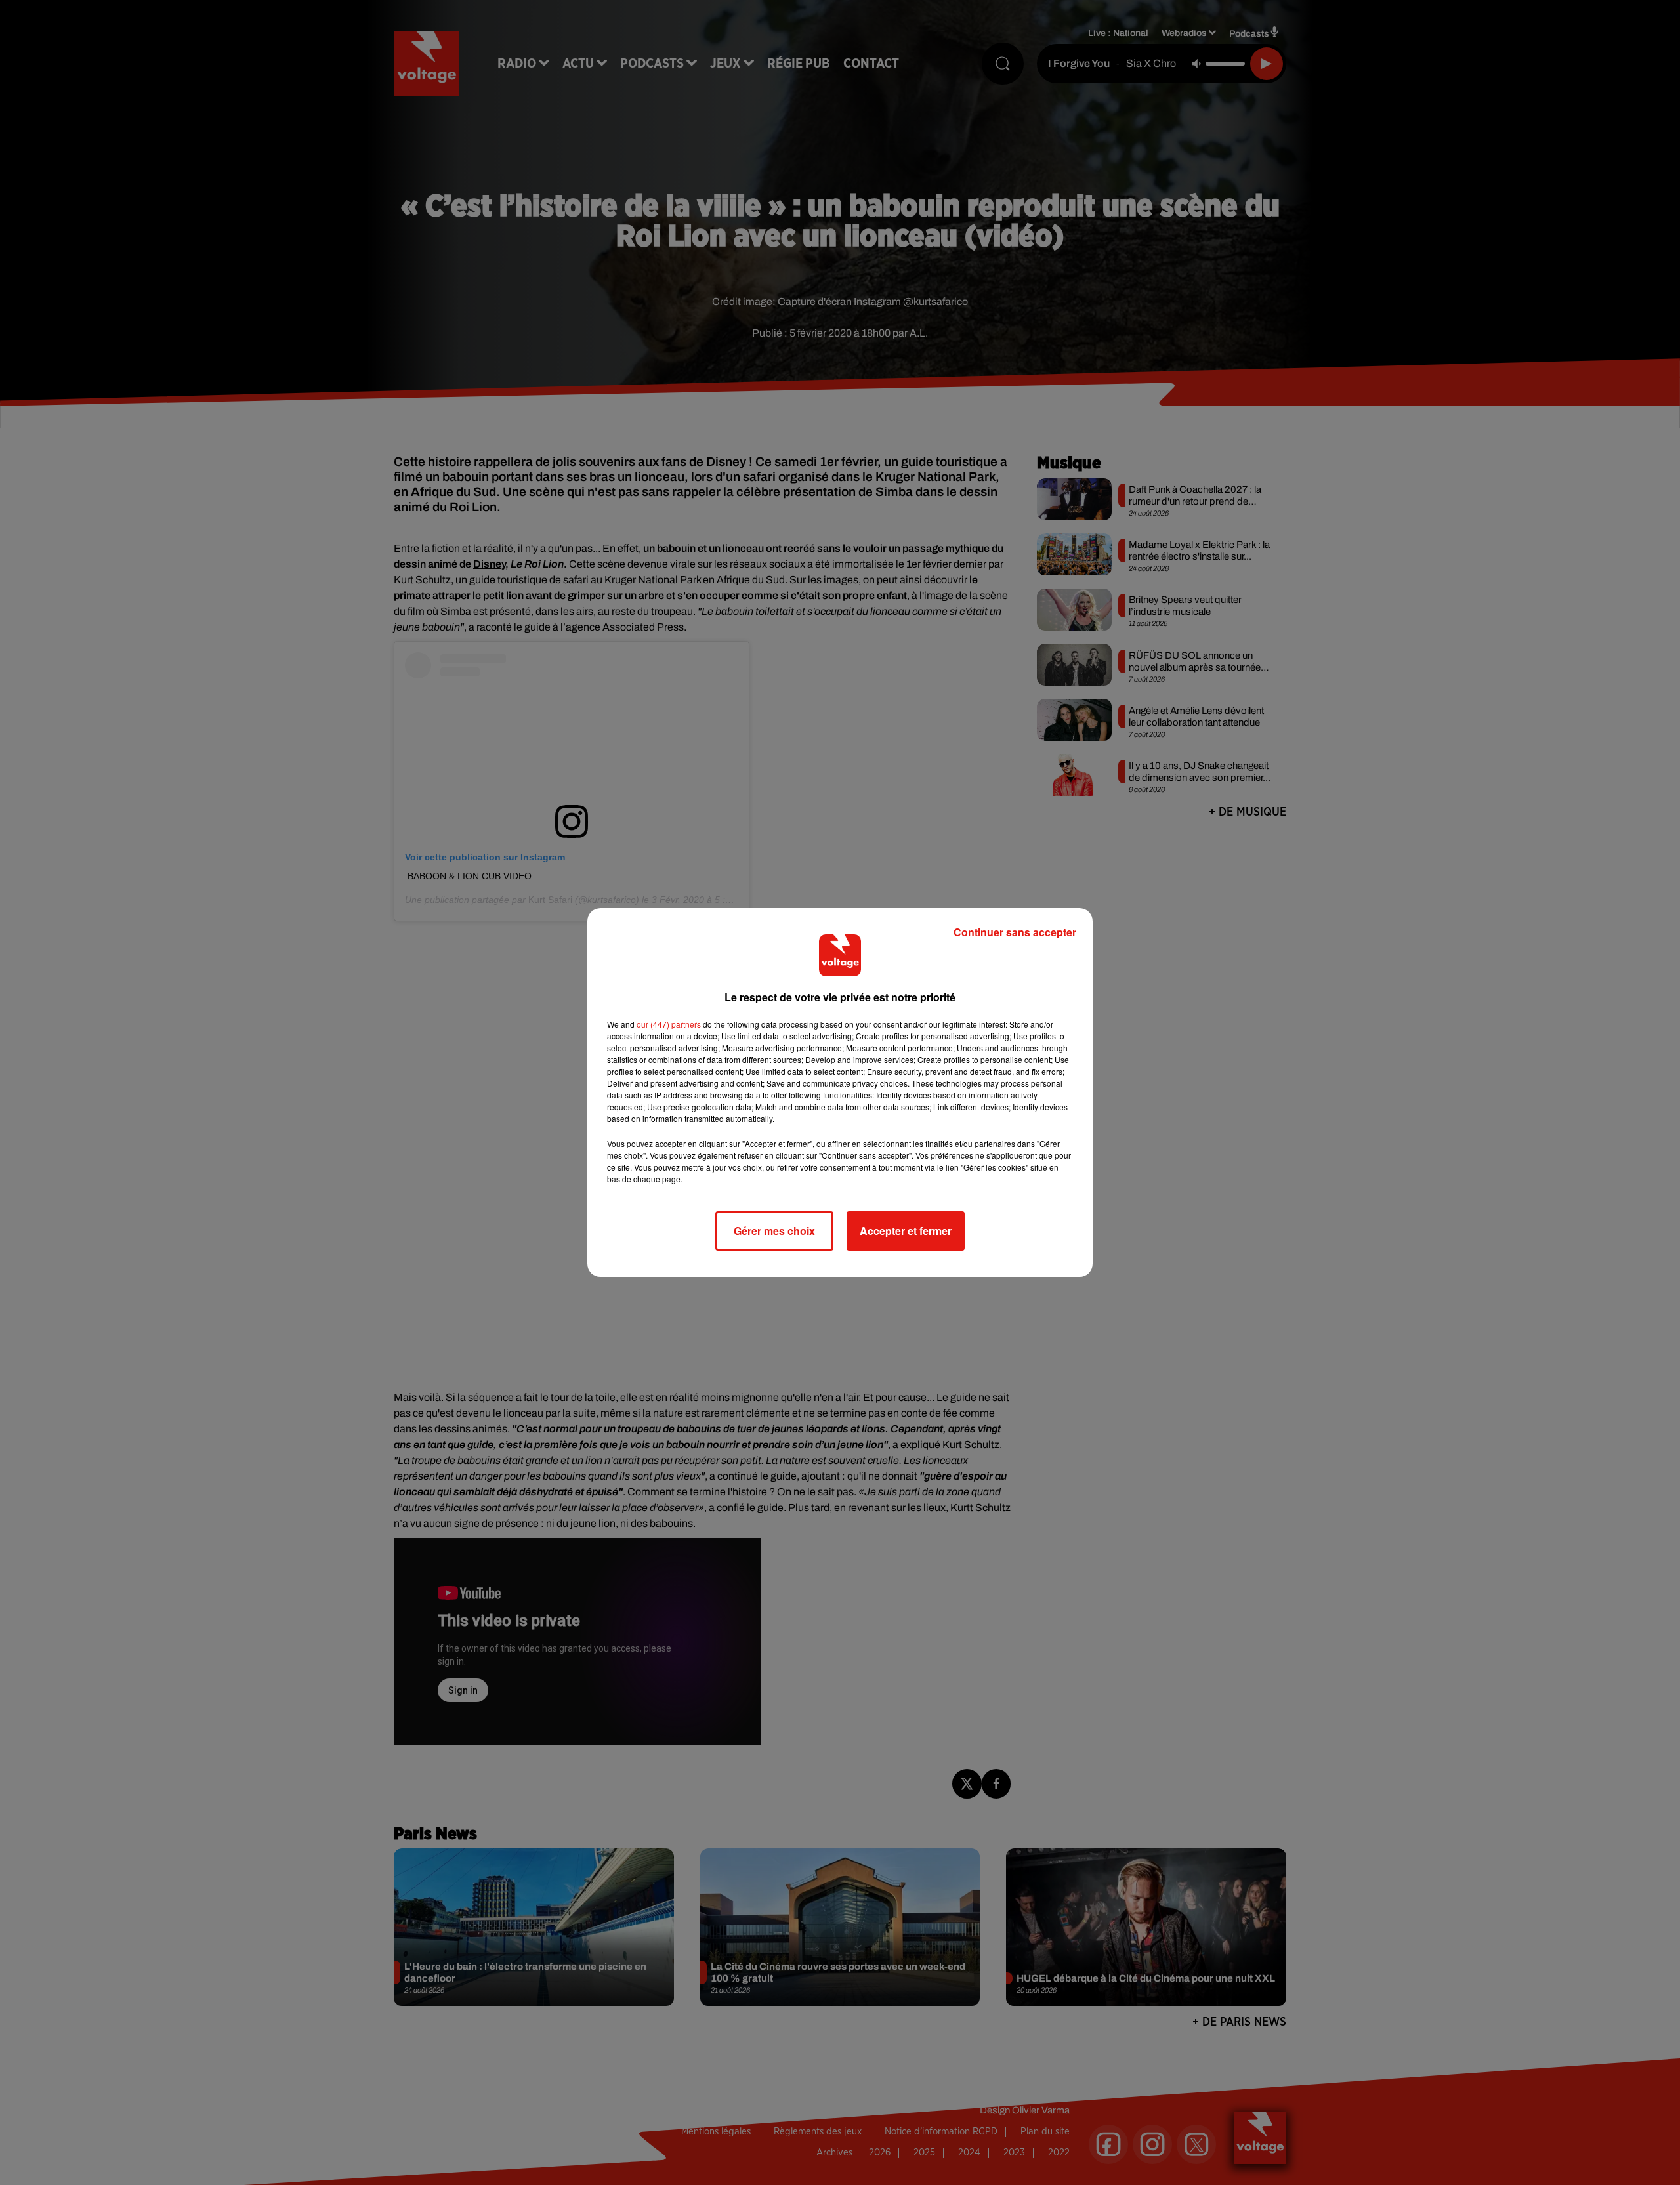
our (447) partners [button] (669, 1024)
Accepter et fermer (906, 1231)
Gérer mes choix (774, 1231)
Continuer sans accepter (1015, 932)
